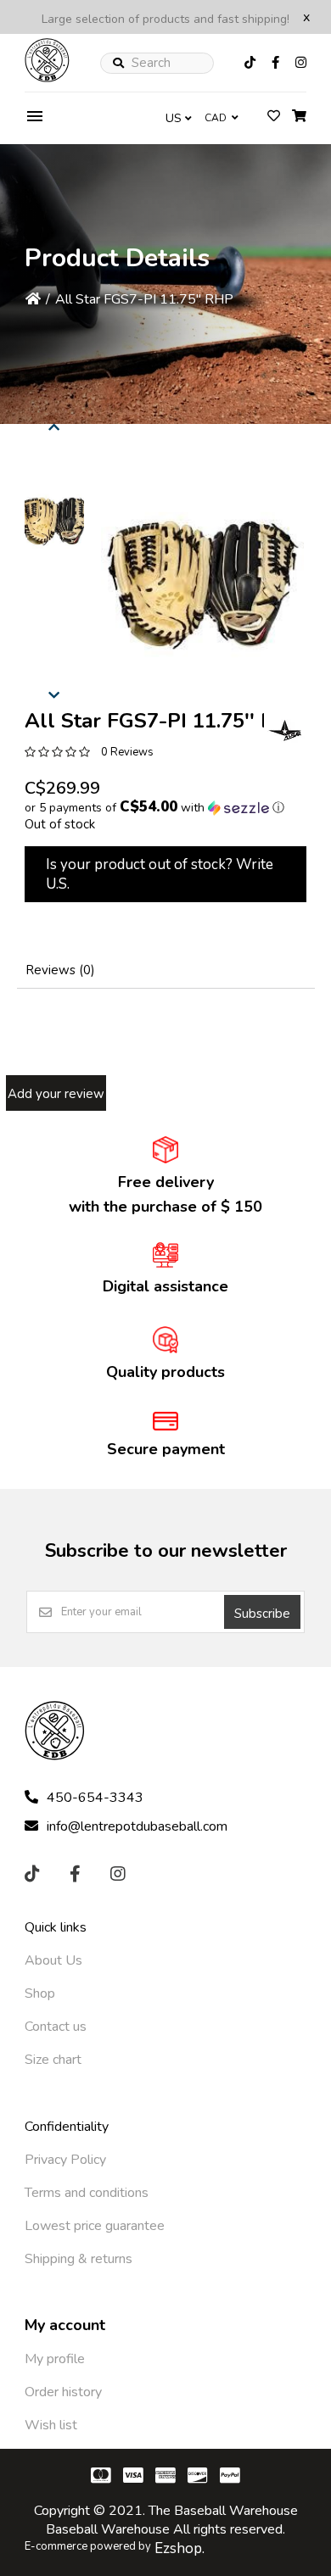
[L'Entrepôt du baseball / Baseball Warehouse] (47, 78)
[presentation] (54, 425)
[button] (54, 521)
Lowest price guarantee (95, 2226)
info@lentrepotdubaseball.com (137, 1826)
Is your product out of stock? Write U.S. (160, 874)
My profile (55, 2359)
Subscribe (262, 1614)
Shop (40, 1993)
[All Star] (285, 730)
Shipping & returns (79, 2259)
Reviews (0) (60, 970)
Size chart (53, 2060)
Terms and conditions (87, 2193)
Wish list (51, 2425)
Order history (63, 2392)
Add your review (56, 1094)
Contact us (56, 2027)
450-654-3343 (95, 1798)
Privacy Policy (65, 2160)
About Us (53, 1960)
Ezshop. (180, 2548)
